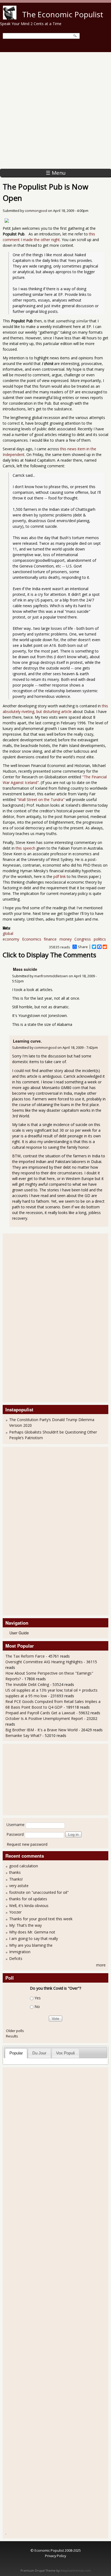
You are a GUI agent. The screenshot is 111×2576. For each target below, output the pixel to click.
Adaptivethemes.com (76, 2571)
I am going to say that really (34, 1938)
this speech (25, 848)
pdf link (60, 876)
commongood (36, 211)
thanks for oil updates (28, 1899)
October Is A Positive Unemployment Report (45, 1718)
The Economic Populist (63, 14)
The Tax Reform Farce (25, 1656)
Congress (83, 939)
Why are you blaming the (31, 1945)
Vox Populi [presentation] (65, 2053)
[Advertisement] (55, 110)
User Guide (19, 1633)
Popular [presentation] (16, 2053)
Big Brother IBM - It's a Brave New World (41, 1730)
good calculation (24, 1866)
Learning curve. (27, 1041)
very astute (19, 1886)
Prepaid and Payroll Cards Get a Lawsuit (40, 1713)
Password (15, 1834)
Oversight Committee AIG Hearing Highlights (44, 1662)
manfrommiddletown (51, 976)
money (66, 939)
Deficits (16, 1958)
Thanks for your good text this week (41, 1919)
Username (15, 1825)
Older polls (15, 2031)
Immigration (20, 1952)
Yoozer (15, 1912)
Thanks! (16, 1879)
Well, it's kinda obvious (29, 1906)
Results (12, 2036)
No (37, 2007)
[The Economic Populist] (10, 18)
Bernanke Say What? (23, 1735)
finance (50, 939)
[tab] (16, 2053)
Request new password (27, 1844)
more (101, 1965)
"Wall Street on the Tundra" (41, 799)
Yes (38, 1998)
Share (83, 947)
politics (100, 939)
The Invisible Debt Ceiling (27, 1684)
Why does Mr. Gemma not (32, 1932)
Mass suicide (25, 969)
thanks (15, 1872)
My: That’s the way (25, 1925)
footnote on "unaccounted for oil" (39, 1892)
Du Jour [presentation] (39, 2053)
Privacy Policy (55, 2556)
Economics (32, 939)
